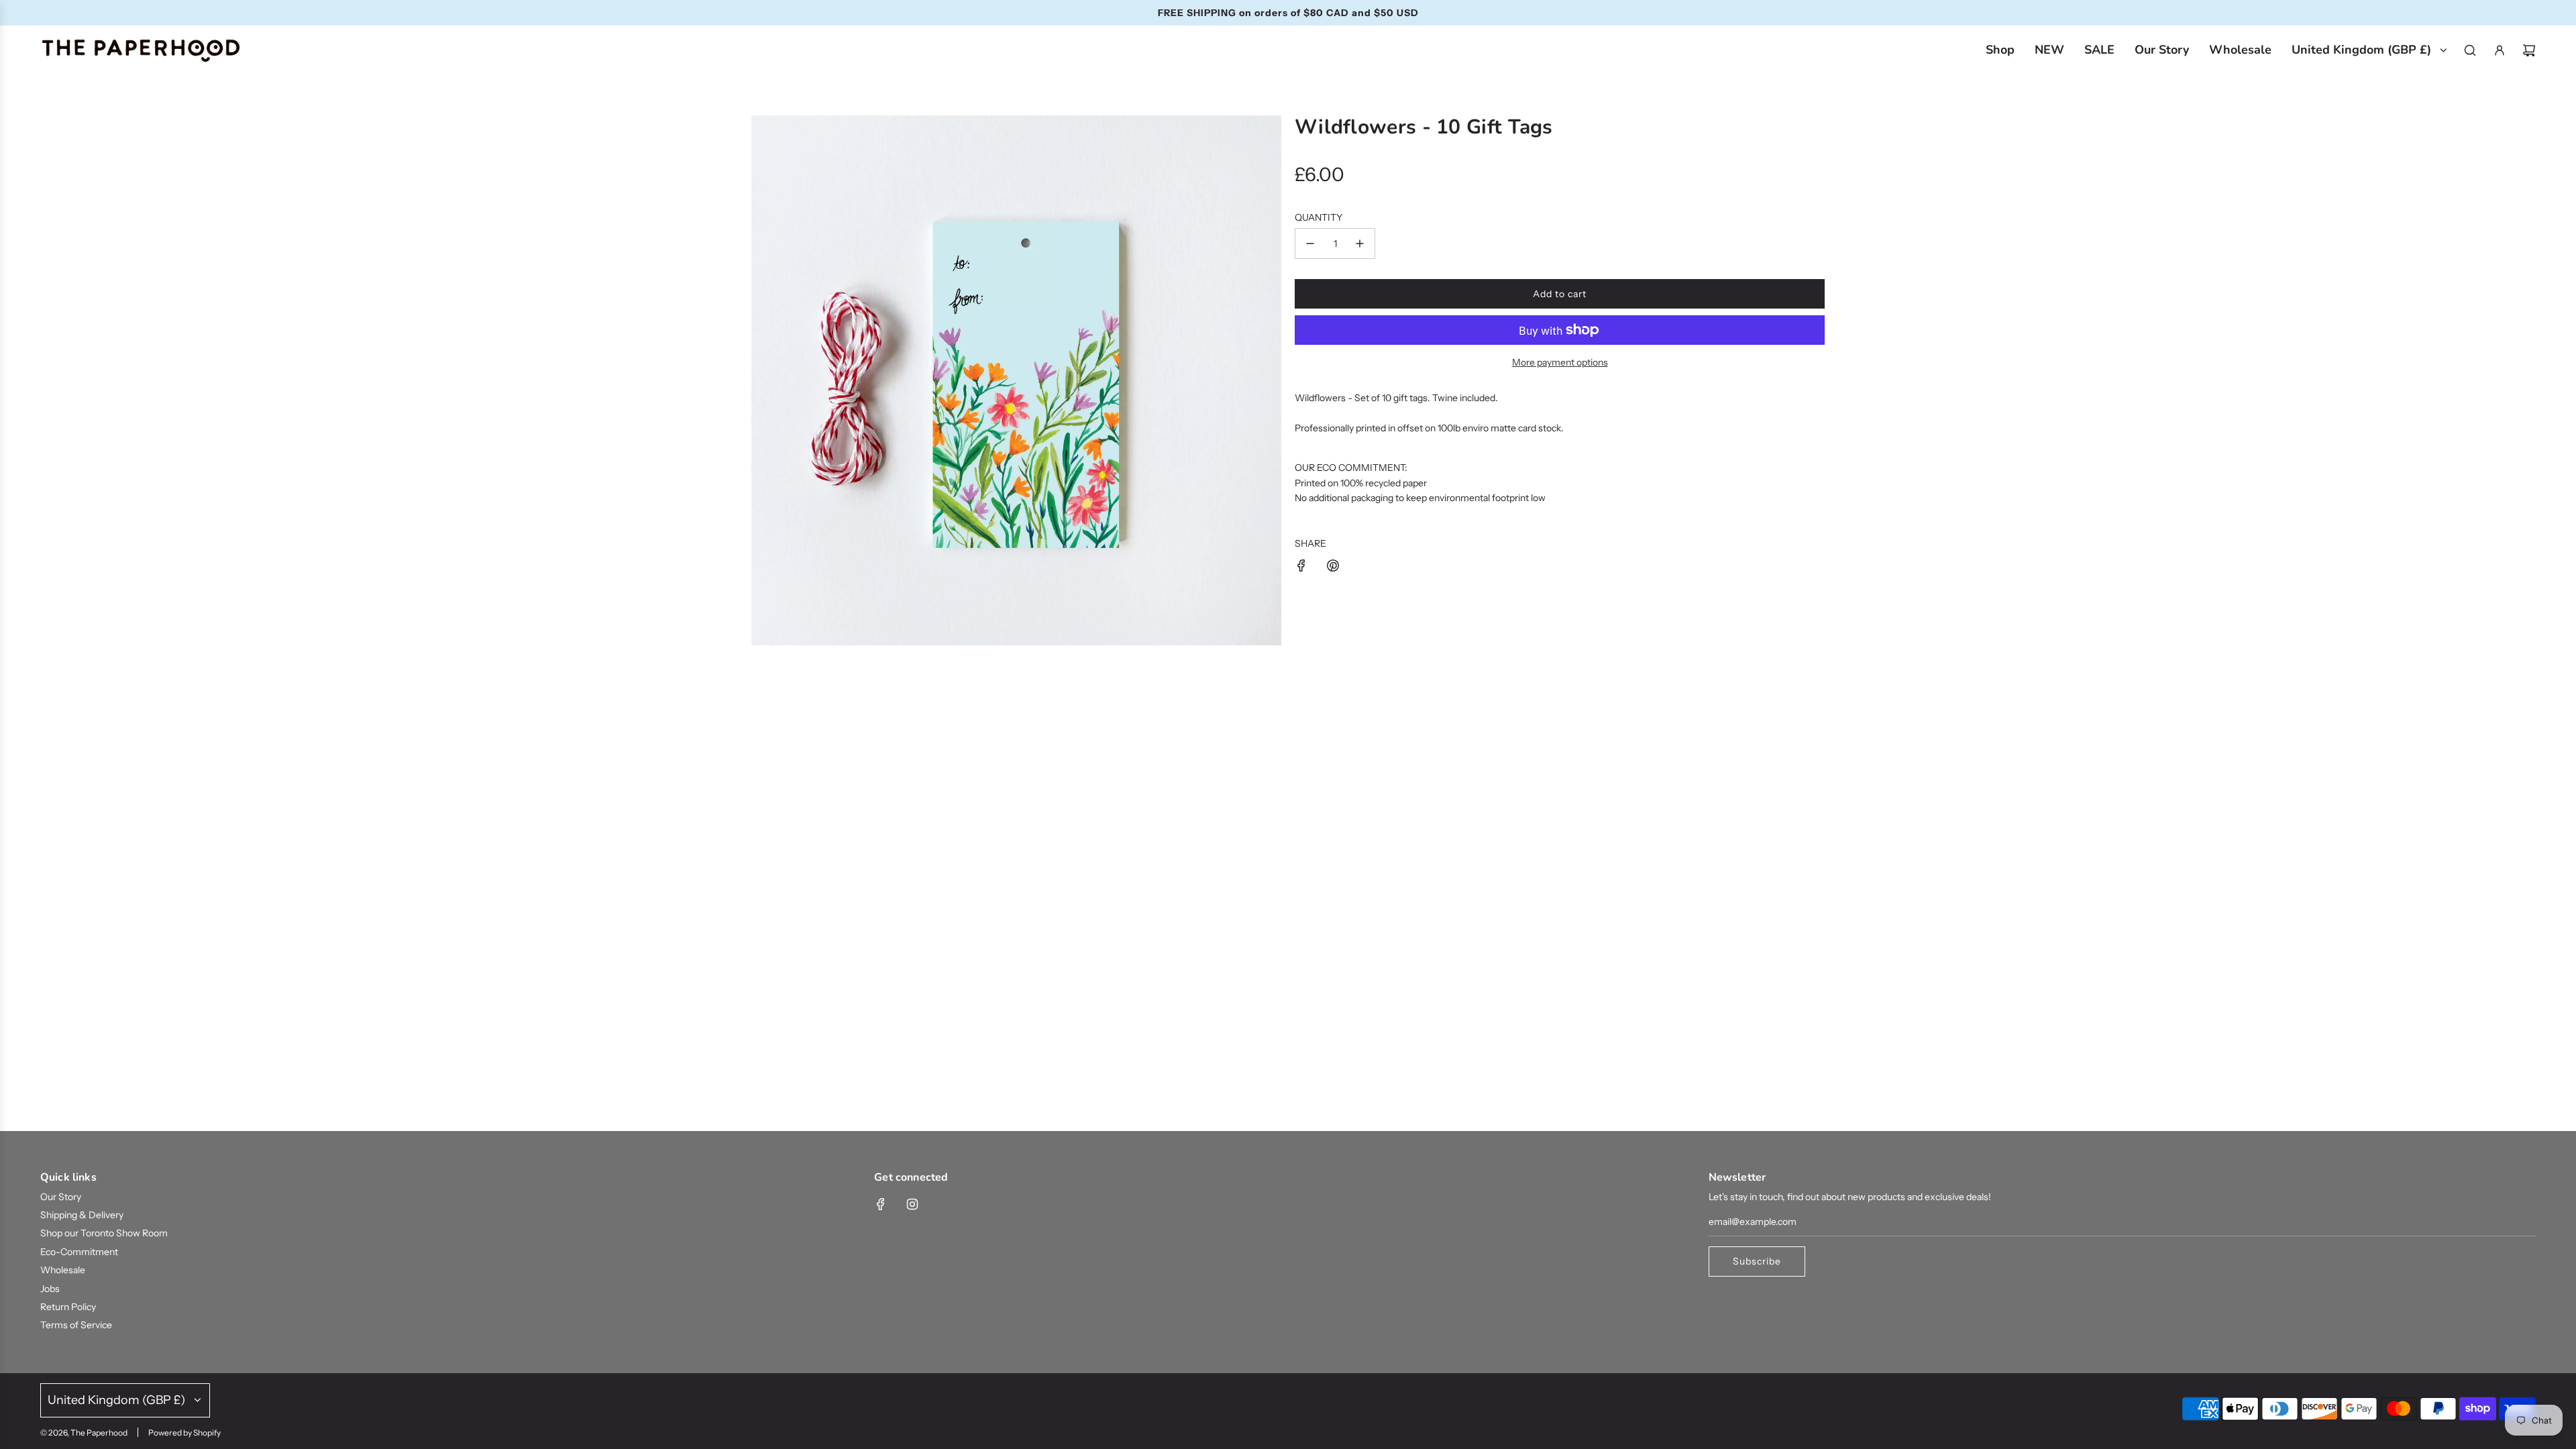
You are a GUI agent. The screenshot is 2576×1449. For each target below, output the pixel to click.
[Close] (2036, 385)
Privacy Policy (948, 806)
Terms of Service (1020, 806)
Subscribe (902, 765)
